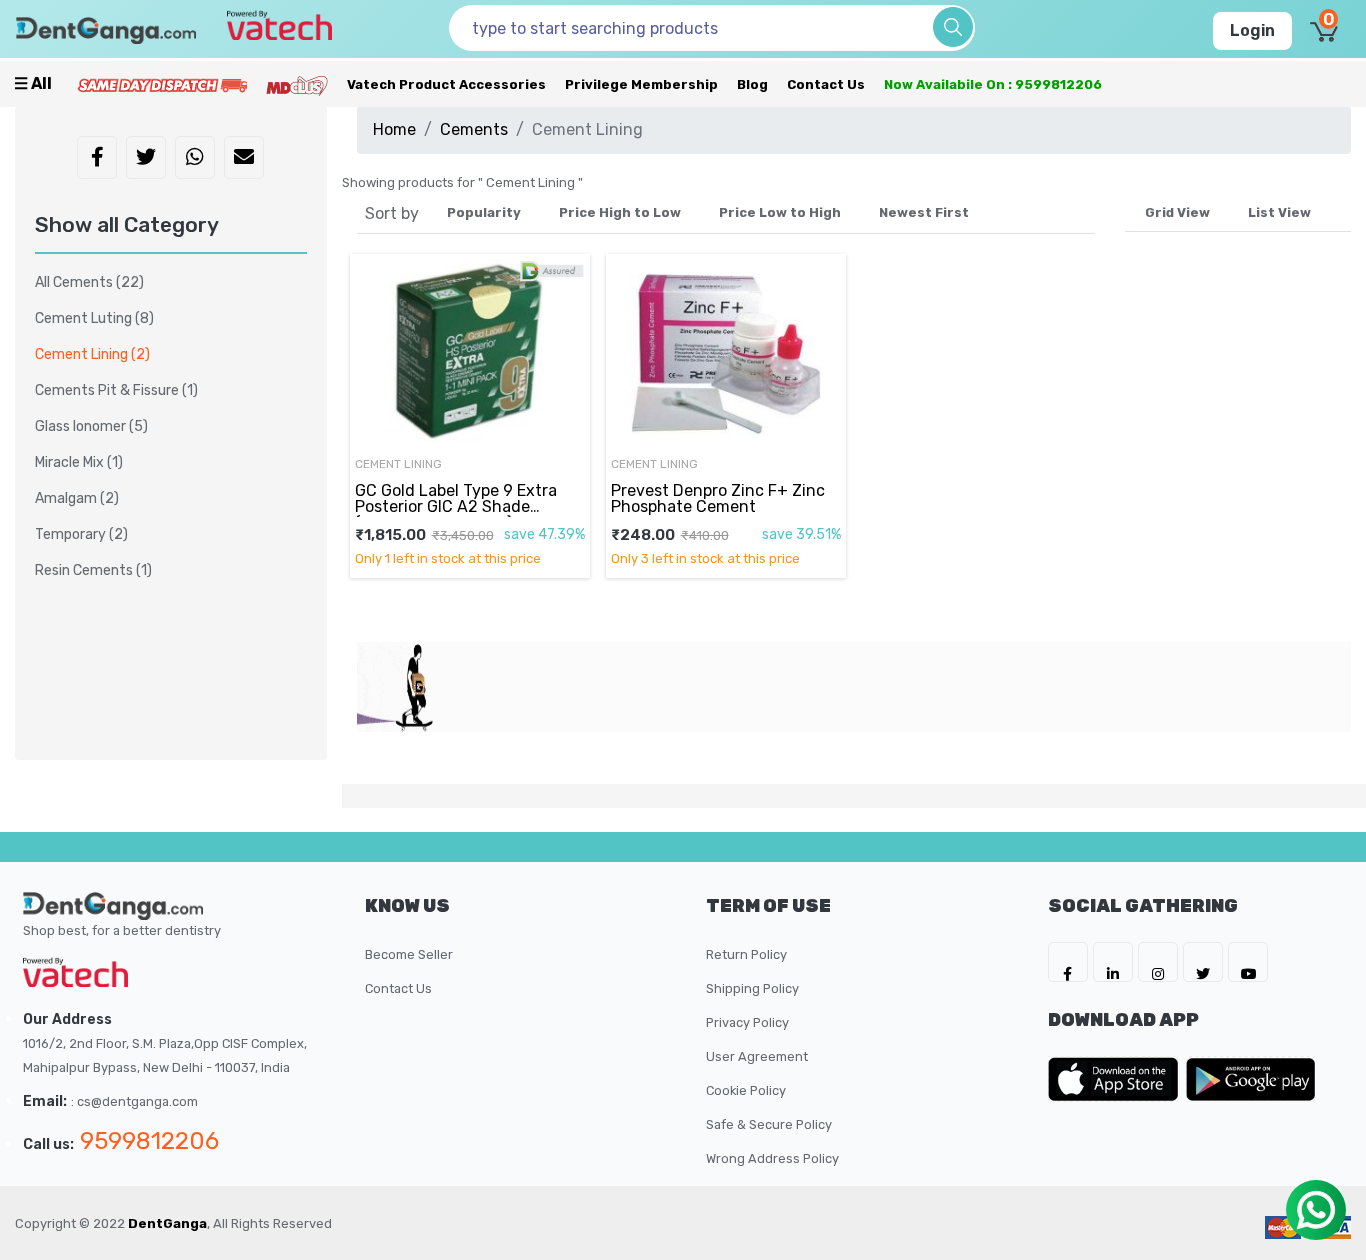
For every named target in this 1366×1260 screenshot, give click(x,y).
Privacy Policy (747, 1022)
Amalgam (77, 498)
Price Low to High (780, 212)
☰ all (33, 83)
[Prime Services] (162, 84)
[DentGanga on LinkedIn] (1113, 962)
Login (1252, 30)
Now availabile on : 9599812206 (993, 84)
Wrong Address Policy (772, 1158)
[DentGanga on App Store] (1117, 1079)
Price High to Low (620, 212)
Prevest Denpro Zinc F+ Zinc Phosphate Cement (718, 498)
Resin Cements (93, 570)
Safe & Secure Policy (769, 1124)
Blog (752, 84)
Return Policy (746, 954)
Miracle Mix (79, 462)
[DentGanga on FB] (1068, 962)
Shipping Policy (752, 988)
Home (394, 129)
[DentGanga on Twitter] (1203, 962)
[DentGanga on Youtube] (1248, 962)
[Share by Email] (244, 159)
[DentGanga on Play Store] (1251, 1079)
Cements (474, 129)
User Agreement (757, 1056)
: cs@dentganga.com (134, 1101)
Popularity (484, 212)
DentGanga (167, 1223)
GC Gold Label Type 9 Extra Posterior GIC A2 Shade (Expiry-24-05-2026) (456, 507)
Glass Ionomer (91, 426)
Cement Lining (92, 354)
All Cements (89, 282)
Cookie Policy (746, 1090)
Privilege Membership (641, 84)
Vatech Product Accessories (446, 84)
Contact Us (826, 84)
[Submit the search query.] (953, 27)
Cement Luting (94, 318)
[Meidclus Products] (297, 84)
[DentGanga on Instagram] (1158, 962)
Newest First (924, 212)
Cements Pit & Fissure (116, 390)
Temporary (81, 534)
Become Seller (409, 954)
